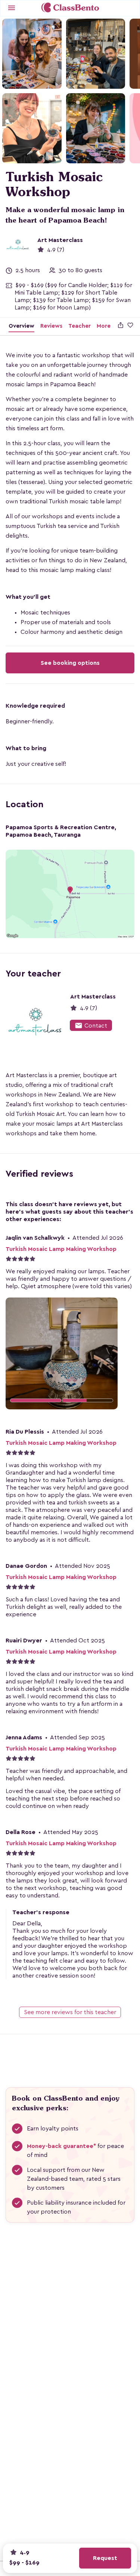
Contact (91, 1026)
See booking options (70, 663)
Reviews (51, 326)
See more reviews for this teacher (70, 2012)
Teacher (80, 326)
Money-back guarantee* (61, 2146)
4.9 (24, 2552)
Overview (21, 326)
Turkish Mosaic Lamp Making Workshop (61, 1249)
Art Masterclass (60, 240)
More (104, 326)
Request (105, 2558)
